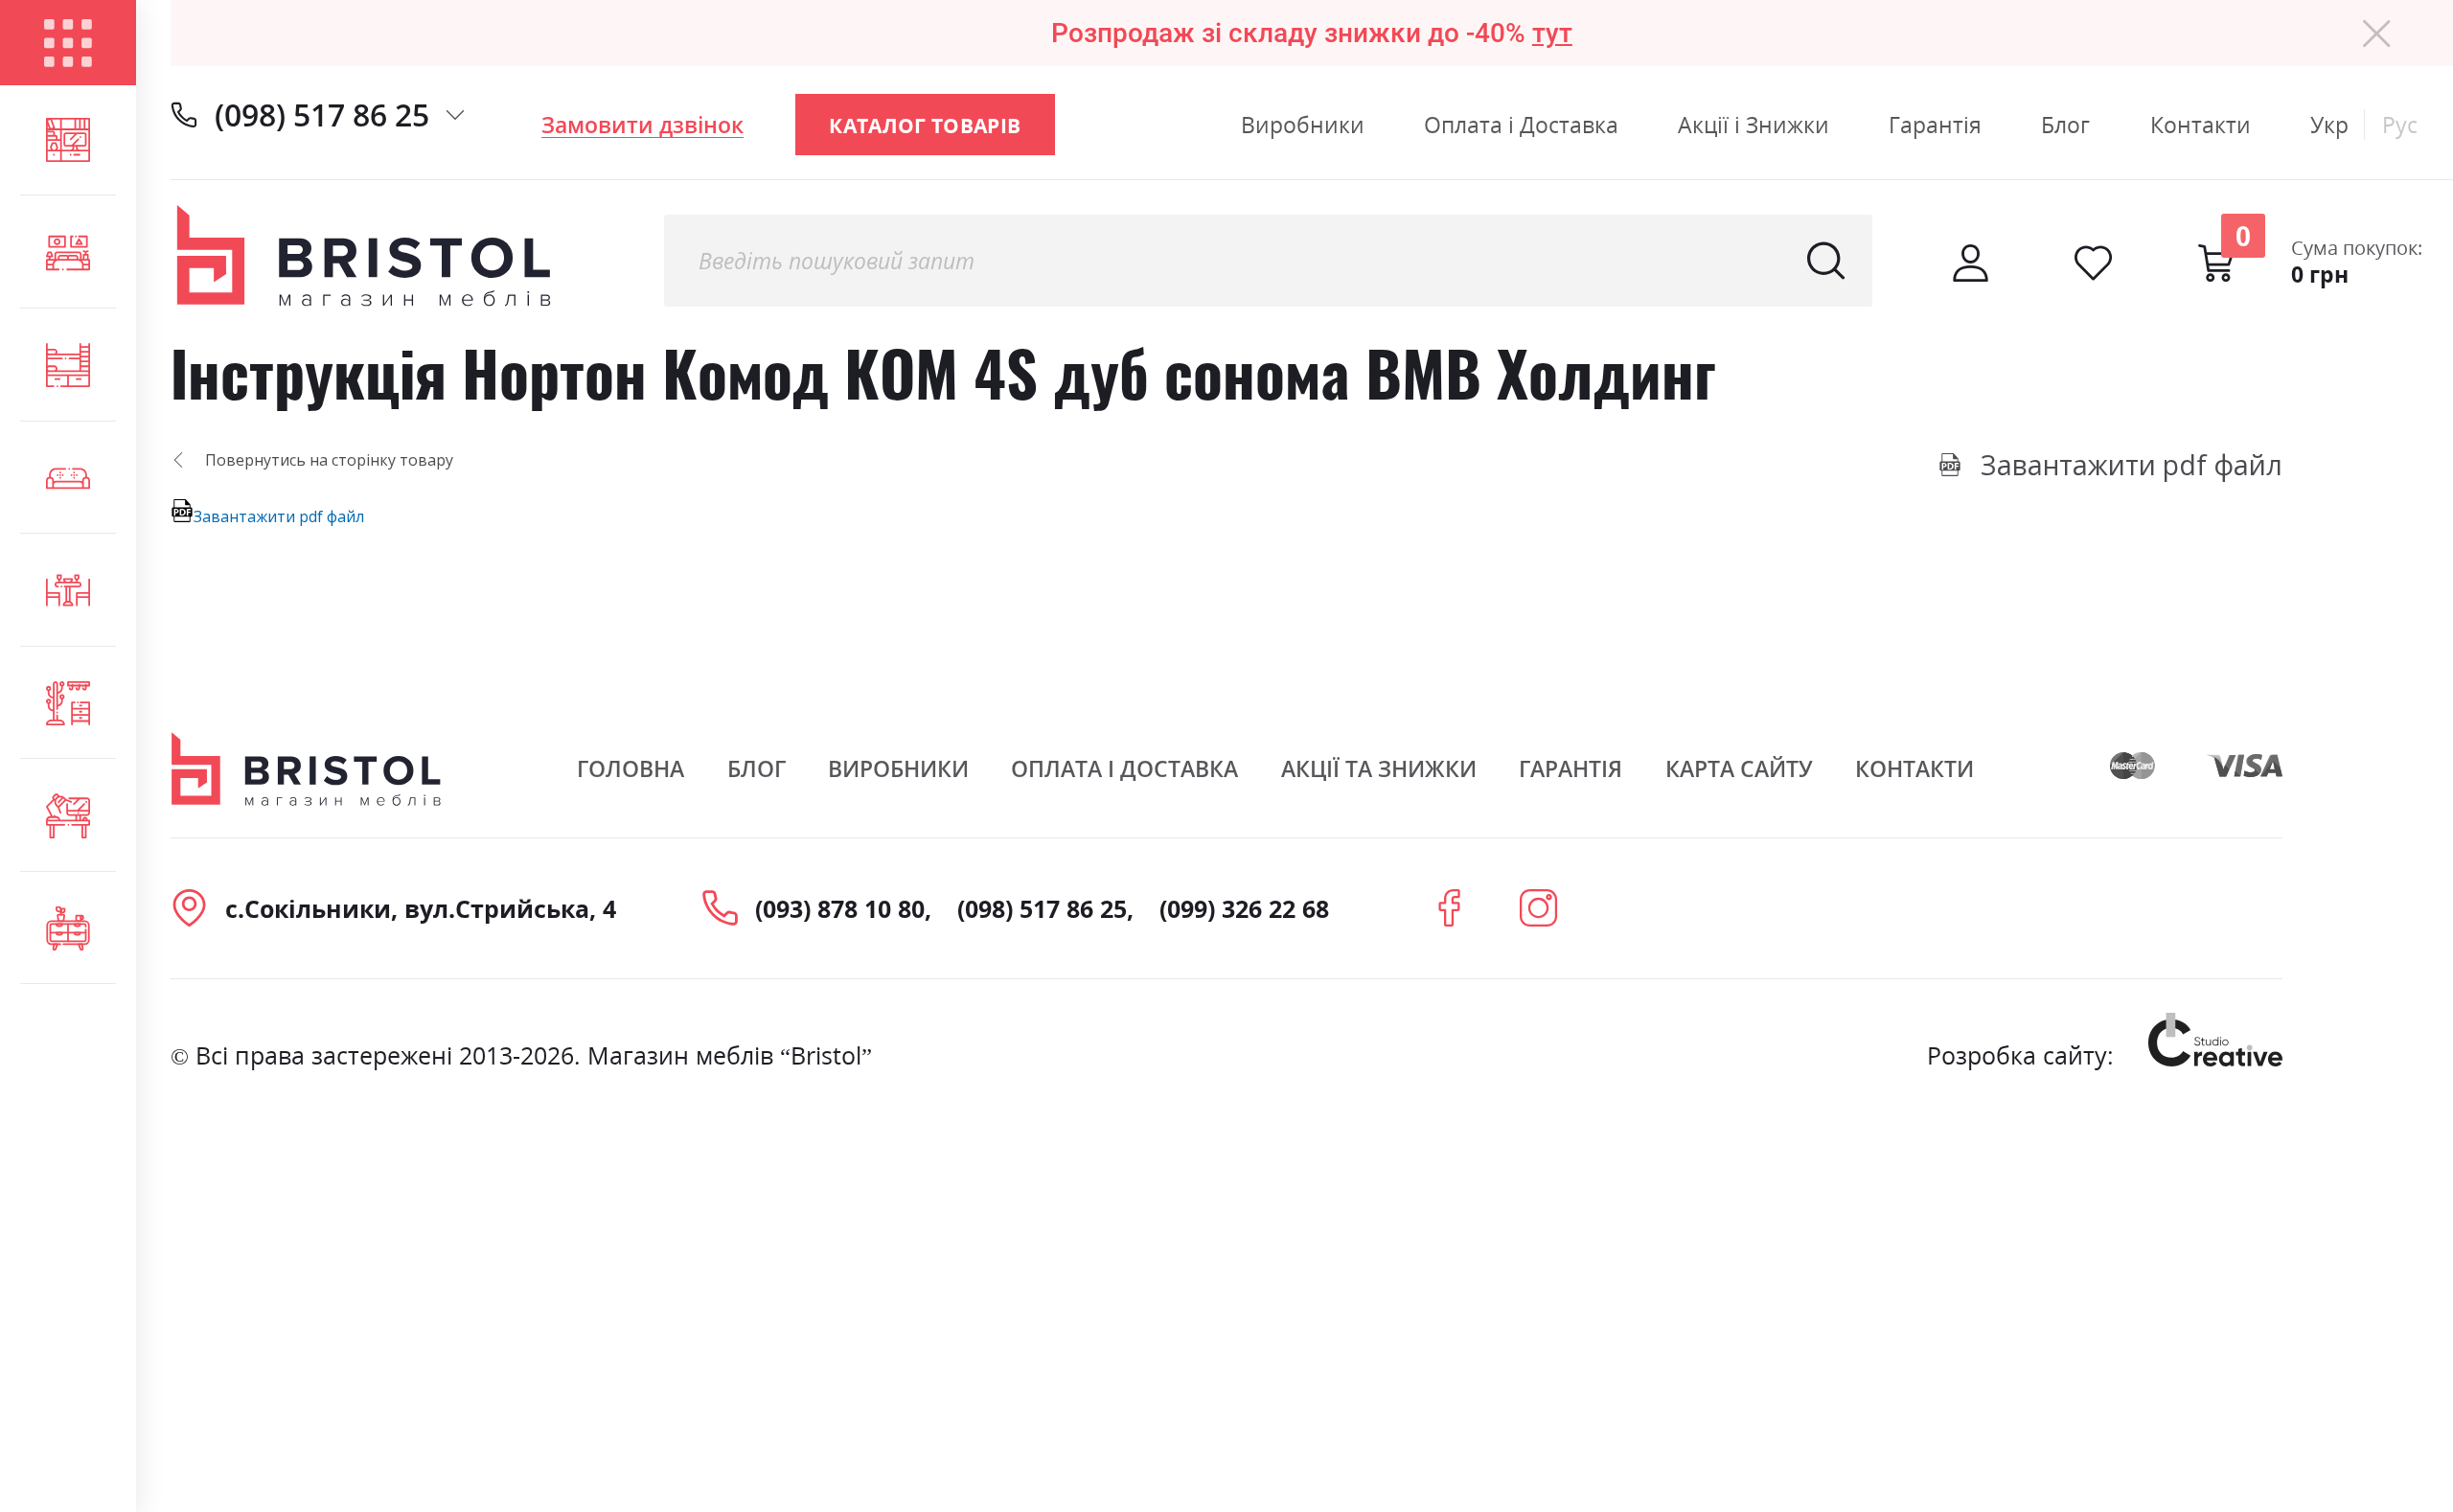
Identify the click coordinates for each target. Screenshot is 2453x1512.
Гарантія (1935, 125)
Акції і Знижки (1754, 125)
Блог (2065, 125)
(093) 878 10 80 (840, 908)
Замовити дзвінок (642, 125)
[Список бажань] (2093, 263)
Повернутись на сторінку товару (329, 460)
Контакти (2201, 125)
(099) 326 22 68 (1244, 908)
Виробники (1303, 125)
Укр (2329, 125)
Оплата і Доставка (1521, 125)
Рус (2400, 125)
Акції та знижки (1379, 768)
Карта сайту (1739, 768)
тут (1552, 33)
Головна (630, 768)
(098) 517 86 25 (322, 115)
